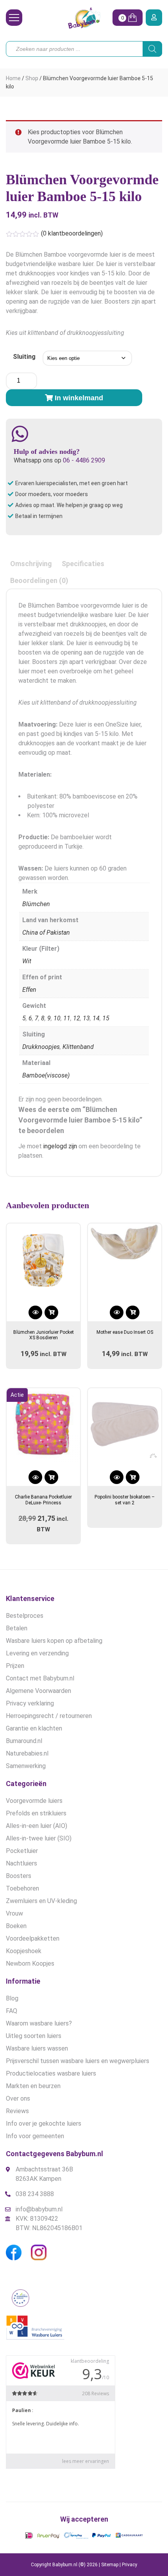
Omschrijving (31, 564)
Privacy (130, 2565)
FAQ (12, 2011)
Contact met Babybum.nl (40, 1678)
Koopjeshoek (24, 1951)
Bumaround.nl (24, 1741)
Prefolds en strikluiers (36, 1813)
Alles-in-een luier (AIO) (37, 1826)
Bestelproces (25, 1616)
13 (86, 1018)
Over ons (18, 2098)
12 (77, 1018)
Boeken (16, 1926)
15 (106, 1018)
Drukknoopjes (41, 1047)
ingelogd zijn (60, 1146)
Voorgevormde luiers (34, 1801)
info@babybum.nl (39, 2209)
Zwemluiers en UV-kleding (41, 1901)
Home (13, 78)
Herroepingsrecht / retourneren (49, 1716)
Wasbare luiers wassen (37, 2048)
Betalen (17, 1628)
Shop (32, 78)
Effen (29, 990)
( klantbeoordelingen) (72, 233)
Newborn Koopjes (30, 1963)
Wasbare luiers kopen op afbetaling (54, 1641)
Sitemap (110, 2565)
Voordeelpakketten (33, 1938)
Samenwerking (26, 1766)
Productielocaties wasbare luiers (51, 2073)
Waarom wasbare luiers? (39, 2023)
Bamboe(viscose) (46, 1075)
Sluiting (24, 357)
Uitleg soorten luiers (34, 2036)
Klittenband (78, 1047)
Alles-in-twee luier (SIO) (39, 1838)
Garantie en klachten (34, 1728)
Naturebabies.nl (27, 1753)
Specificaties (83, 564)
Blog (12, 1998)
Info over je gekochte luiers (44, 2124)
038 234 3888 (35, 2194)
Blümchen (36, 904)
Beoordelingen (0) (39, 580)
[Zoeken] (152, 49)
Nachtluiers (21, 1863)
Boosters (19, 1876)
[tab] (31, 564)
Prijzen (15, 1666)
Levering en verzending (37, 1653)
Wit (27, 961)
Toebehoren (22, 1888)
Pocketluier (22, 1851)
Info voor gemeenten (35, 2136)
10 (57, 1018)
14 (96, 1018)
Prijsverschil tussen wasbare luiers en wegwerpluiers (78, 2061)
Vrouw (14, 1913)
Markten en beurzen (33, 2086)
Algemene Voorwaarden (38, 1691)
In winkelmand (79, 398)
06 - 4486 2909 (84, 460)
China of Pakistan (46, 933)
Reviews (17, 2111)
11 (67, 1018)
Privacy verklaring (30, 1703)
